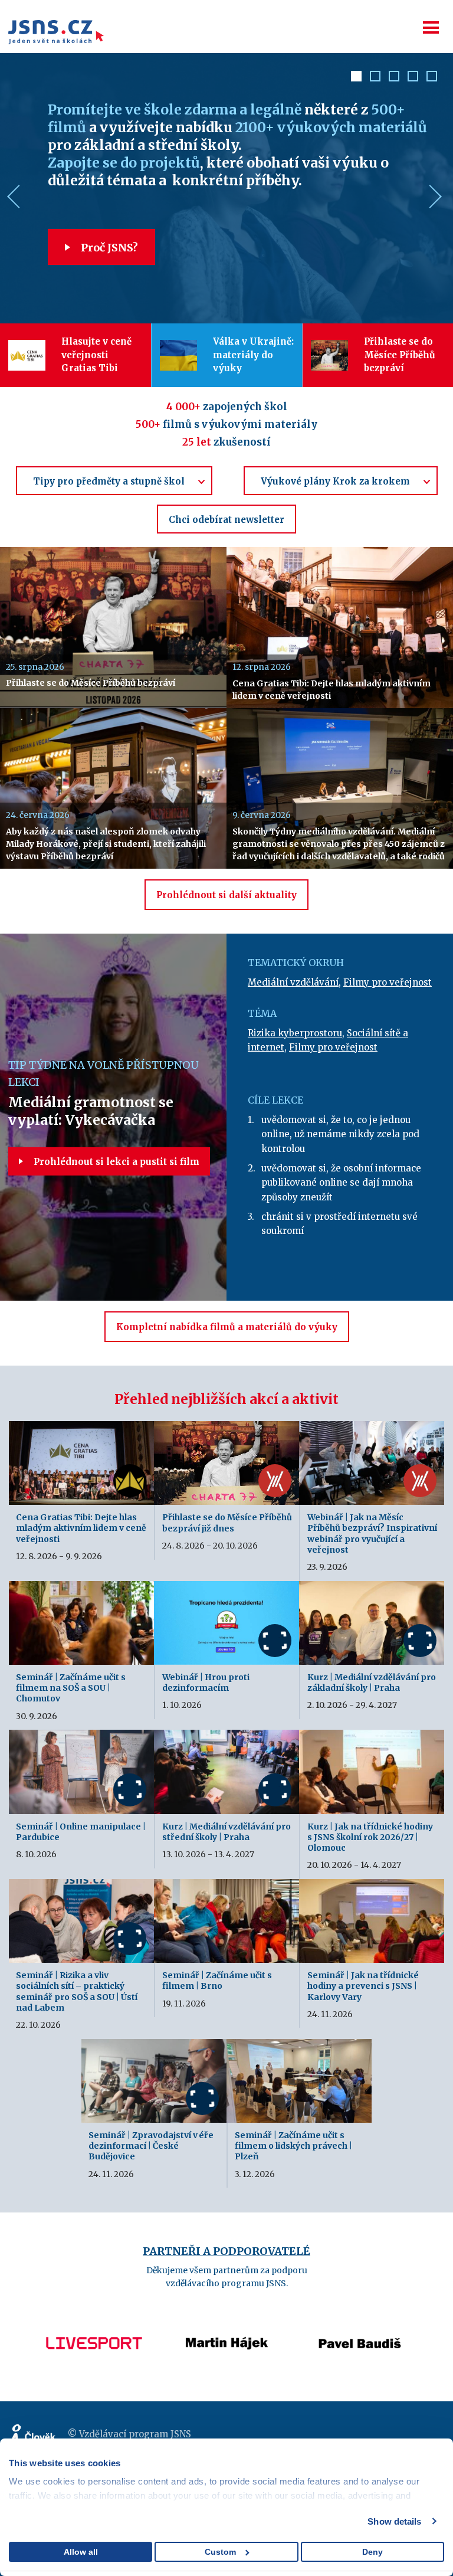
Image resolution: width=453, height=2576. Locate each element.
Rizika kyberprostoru (295, 1033)
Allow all (81, 2552)
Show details (394, 2521)
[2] (375, 76)
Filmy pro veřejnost (388, 982)
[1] (356, 76)
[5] (432, 76)
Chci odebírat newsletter (226, 520)
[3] (394, 76)
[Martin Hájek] (94, 2319)
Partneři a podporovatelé (226, 2251)
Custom (220, 2552)
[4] (413, 76)
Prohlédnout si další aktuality (226, 895)
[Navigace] (431, 27)
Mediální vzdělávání (293, 982)
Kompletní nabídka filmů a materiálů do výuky (227, 1327)
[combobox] (114, 481)
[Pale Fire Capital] (360, 2319)
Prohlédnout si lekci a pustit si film (115, 1162)
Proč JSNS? (108, 248)
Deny (372, 2552)
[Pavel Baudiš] (227, 2319)
